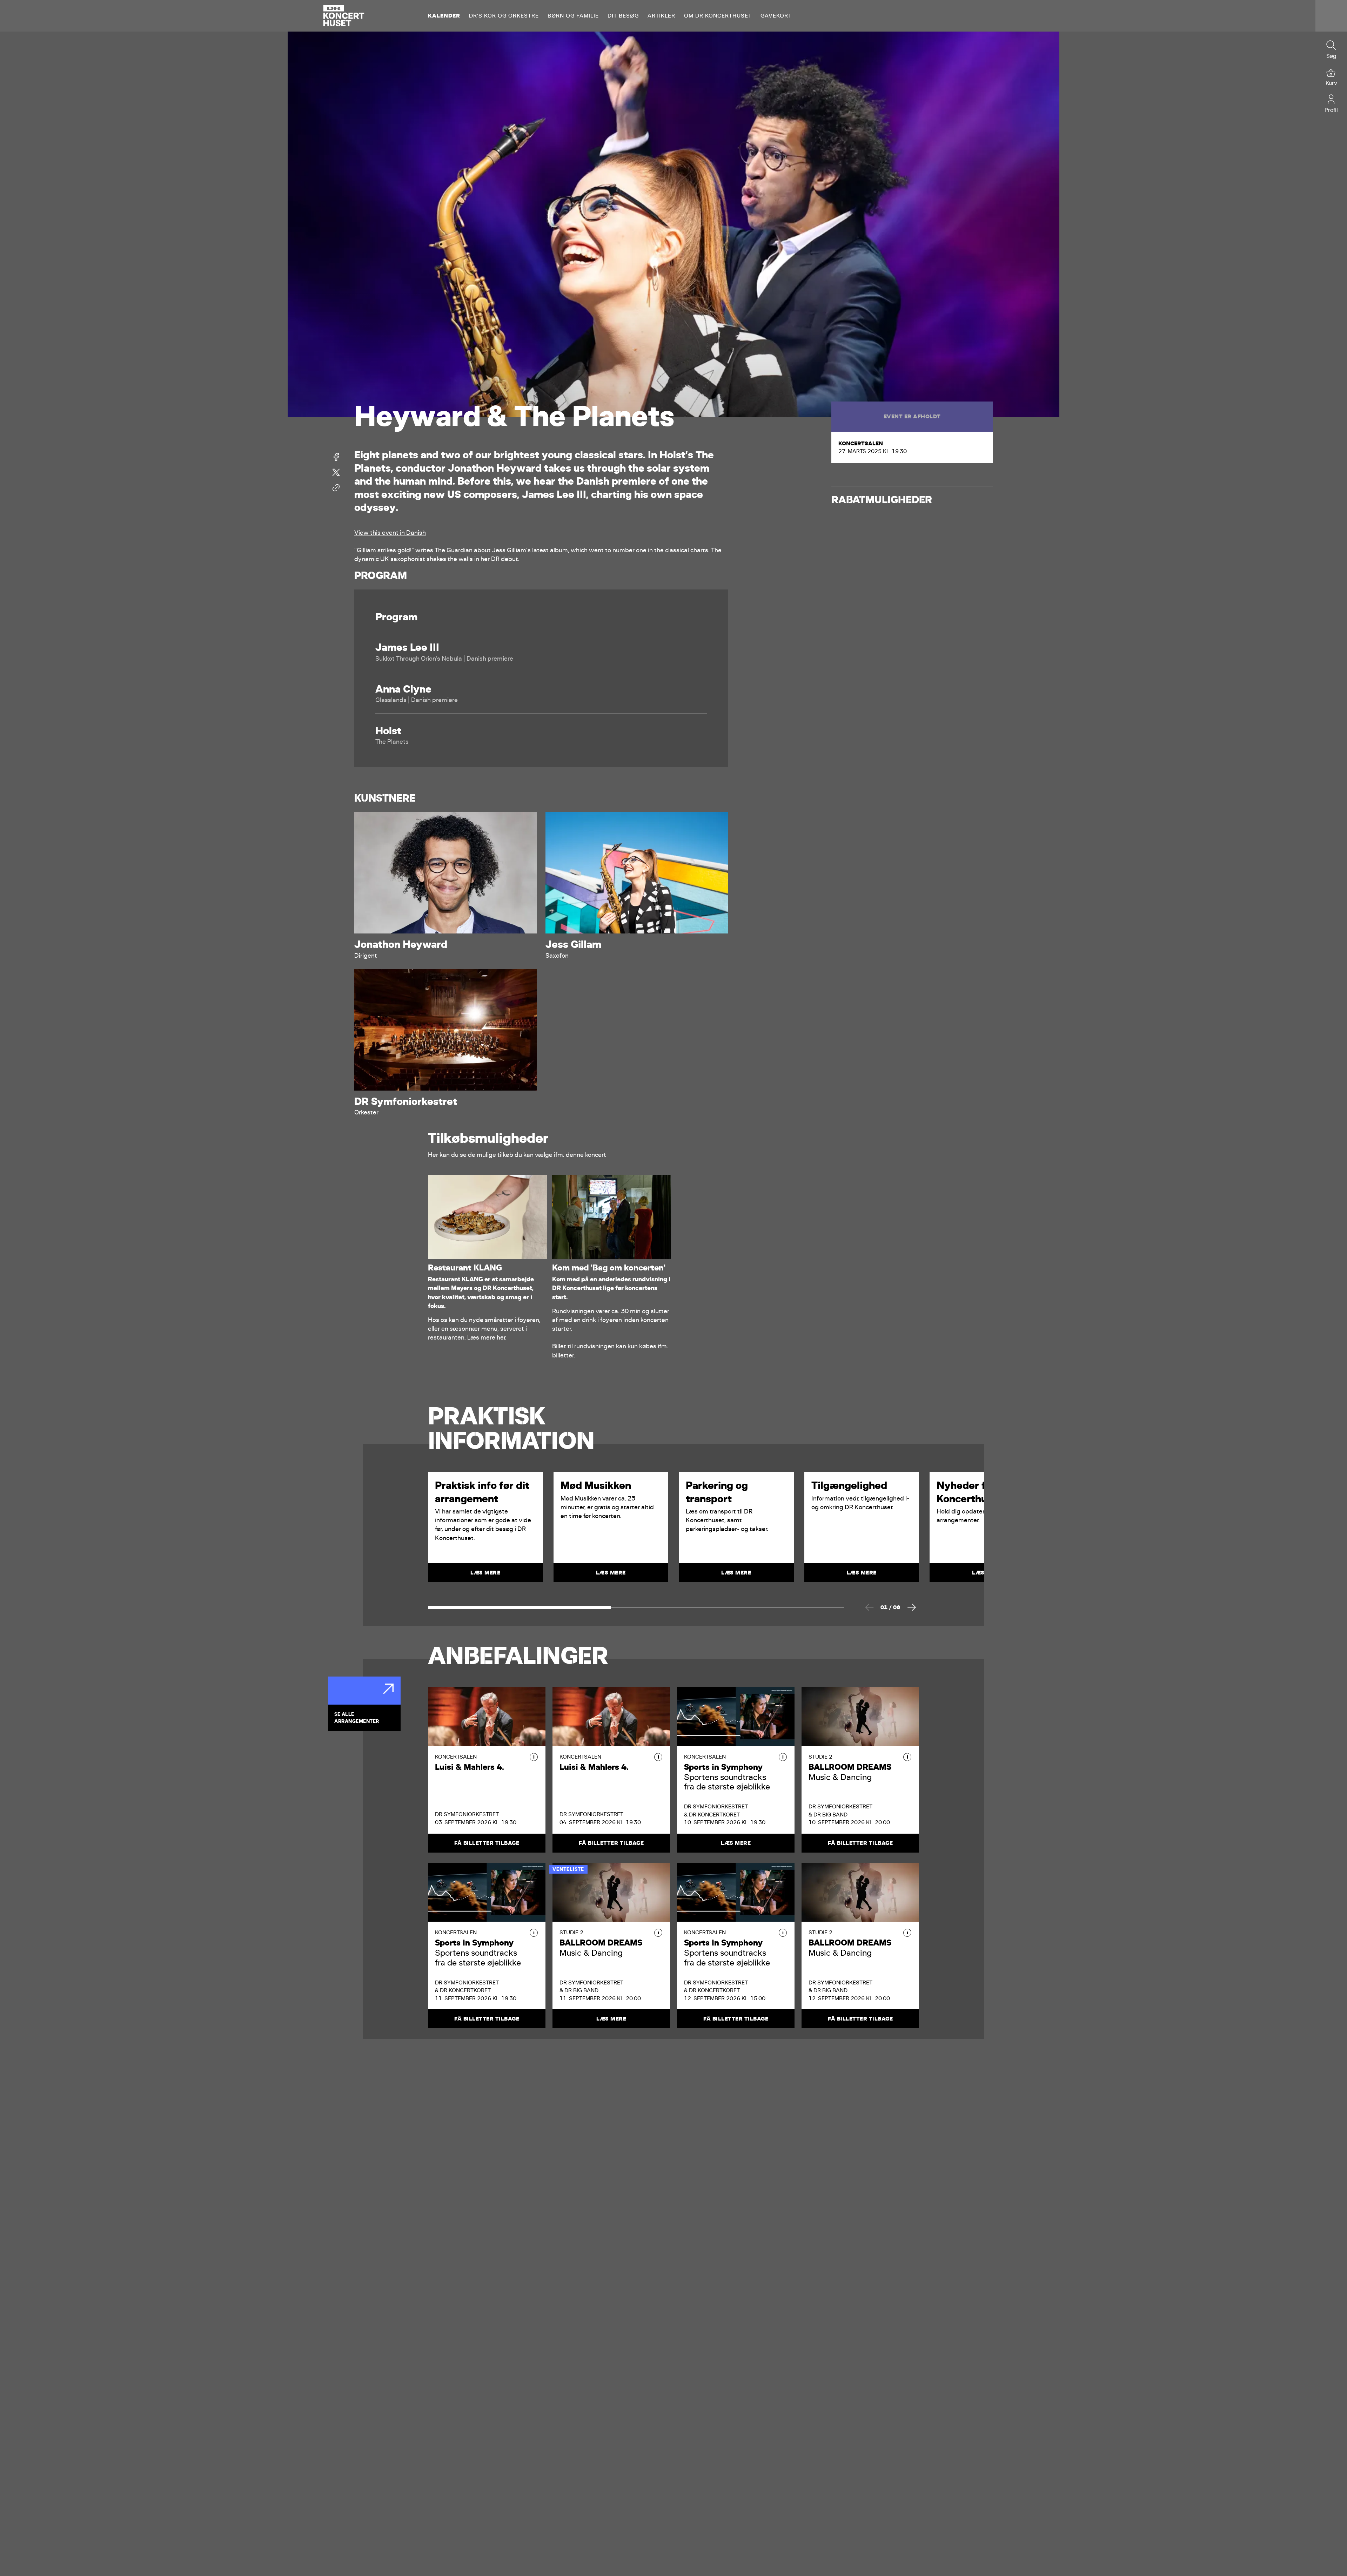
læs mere (485, 1573)
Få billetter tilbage (487, 1843)
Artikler (661, 16)
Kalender (444, 16)
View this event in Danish (390, 533)
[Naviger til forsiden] (344, 16)
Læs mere (736, 1843)
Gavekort (776, 16)
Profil (1331, 110)
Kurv (1331, 83)
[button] (534, 1757)
